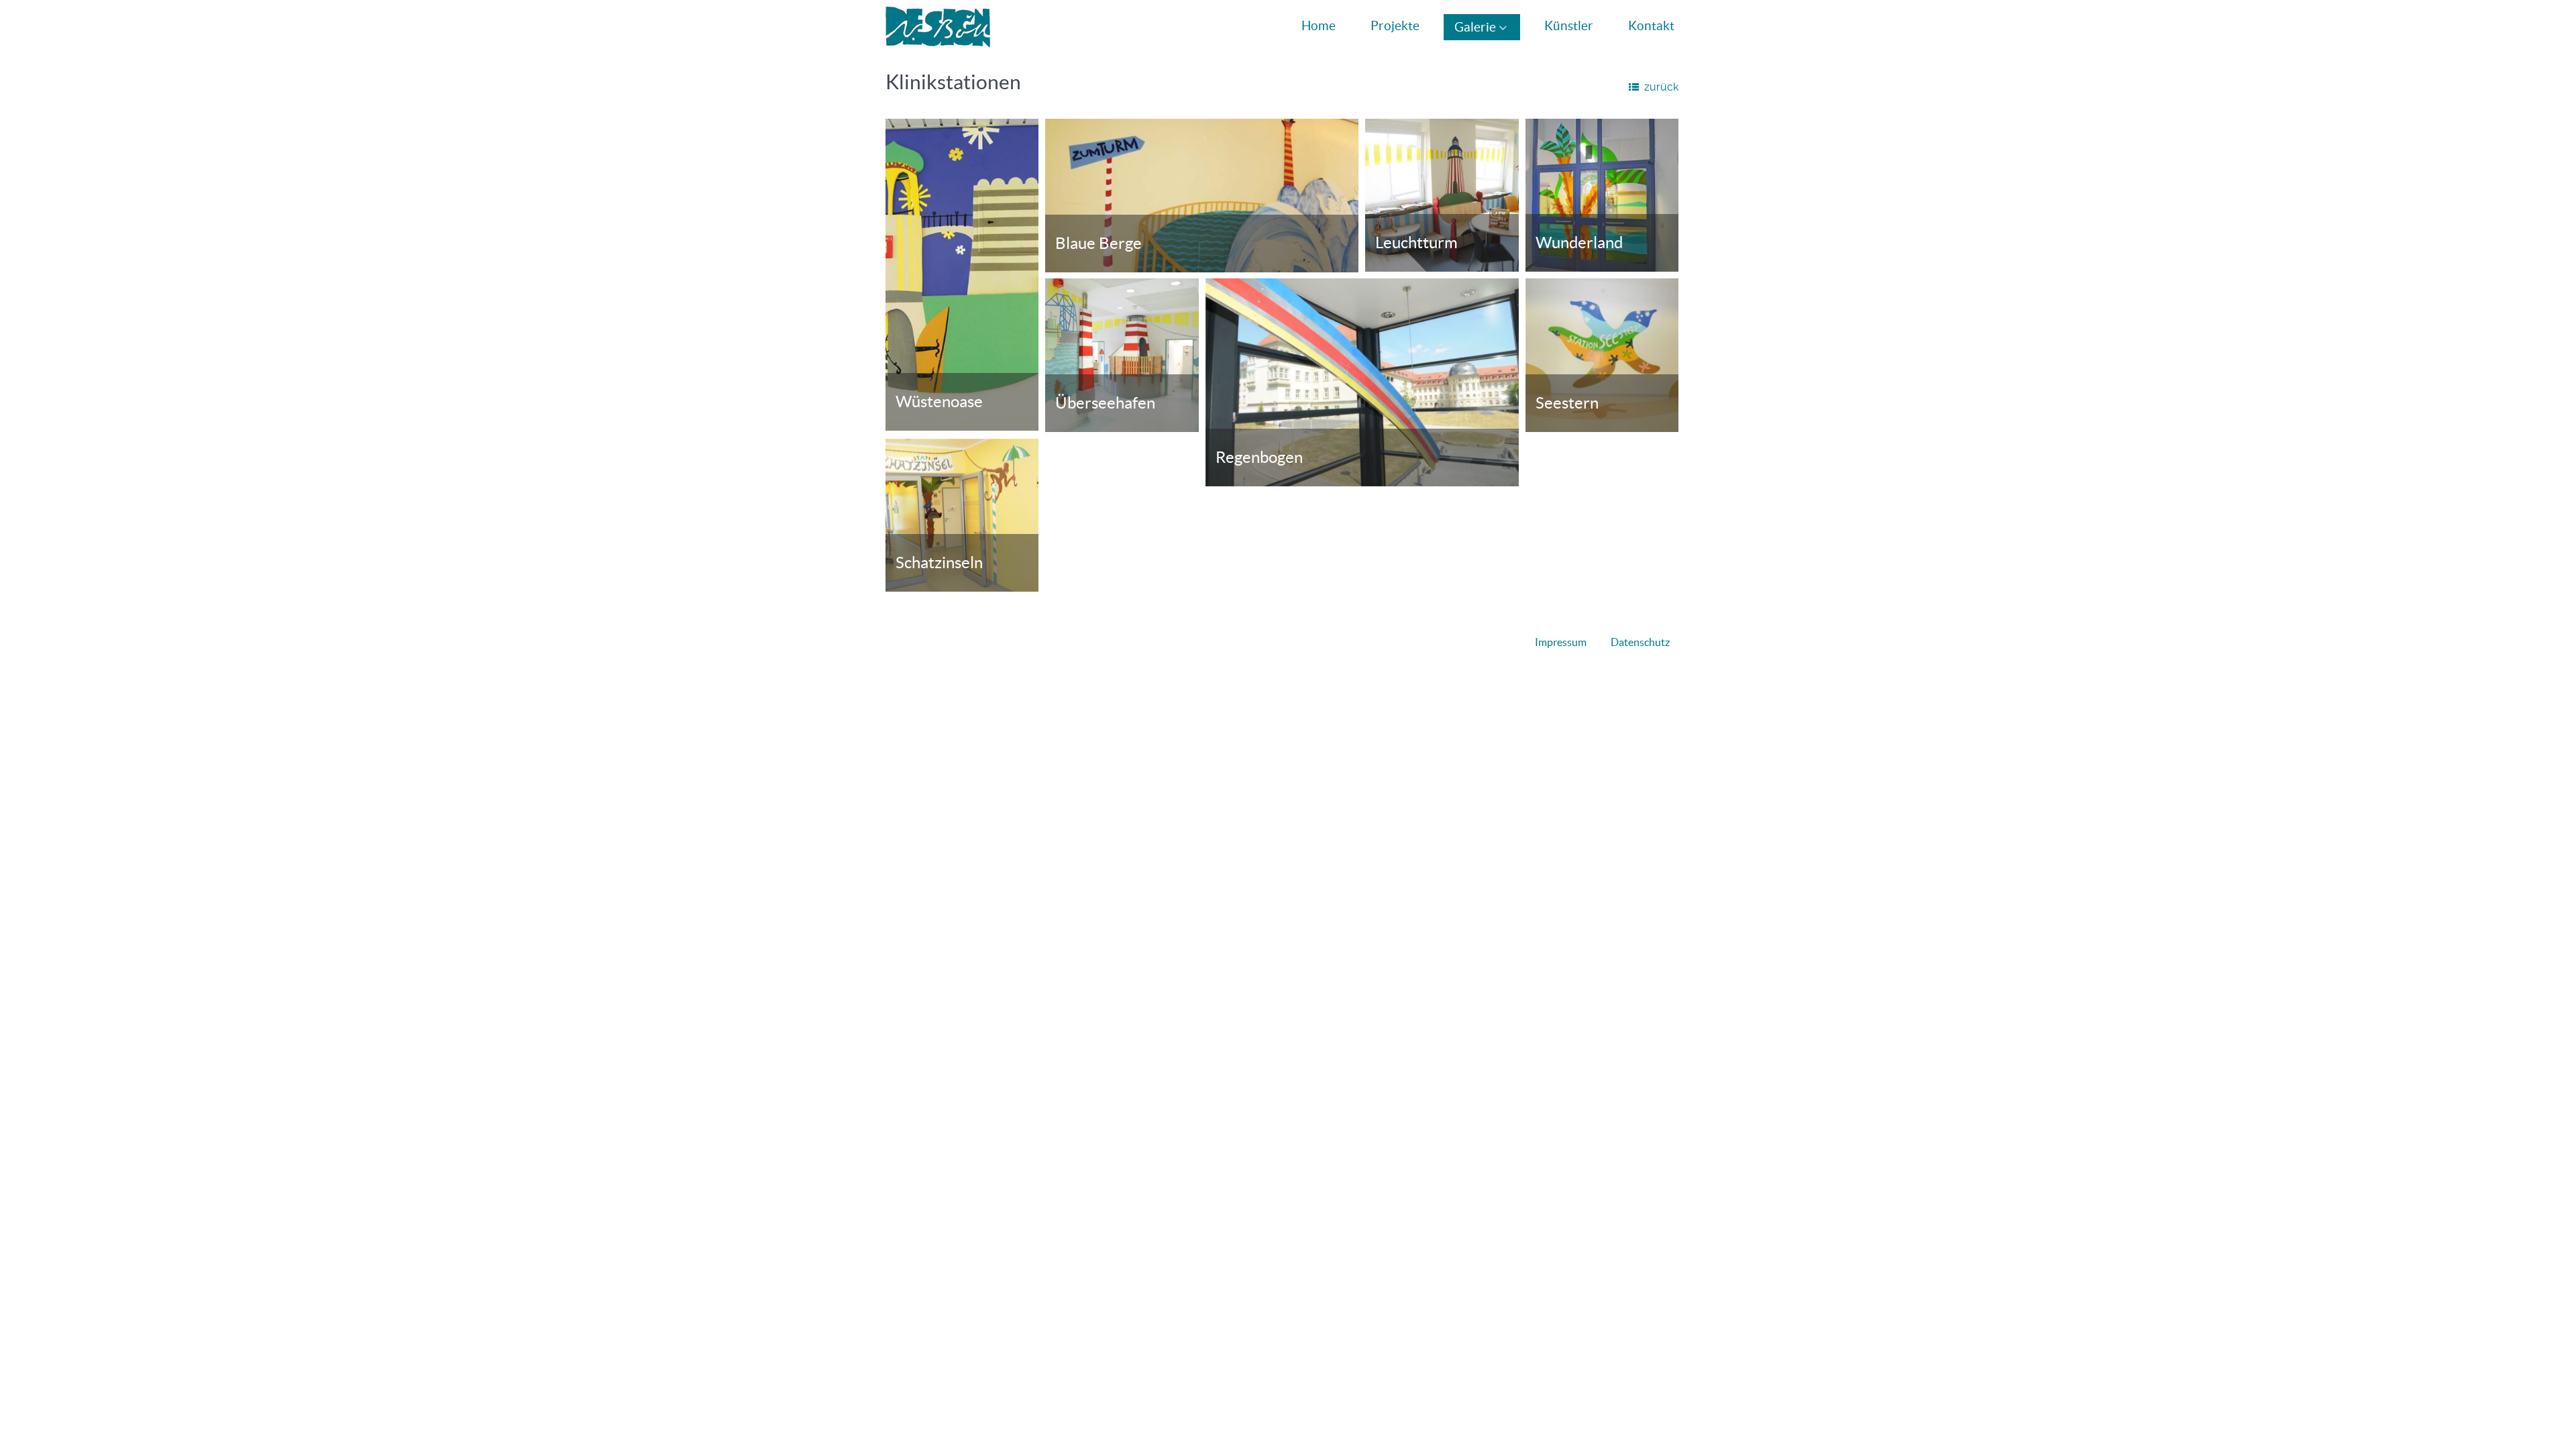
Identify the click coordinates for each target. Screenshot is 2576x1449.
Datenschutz (1640, 642)
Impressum (1561, 642)
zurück (1661, 87)
